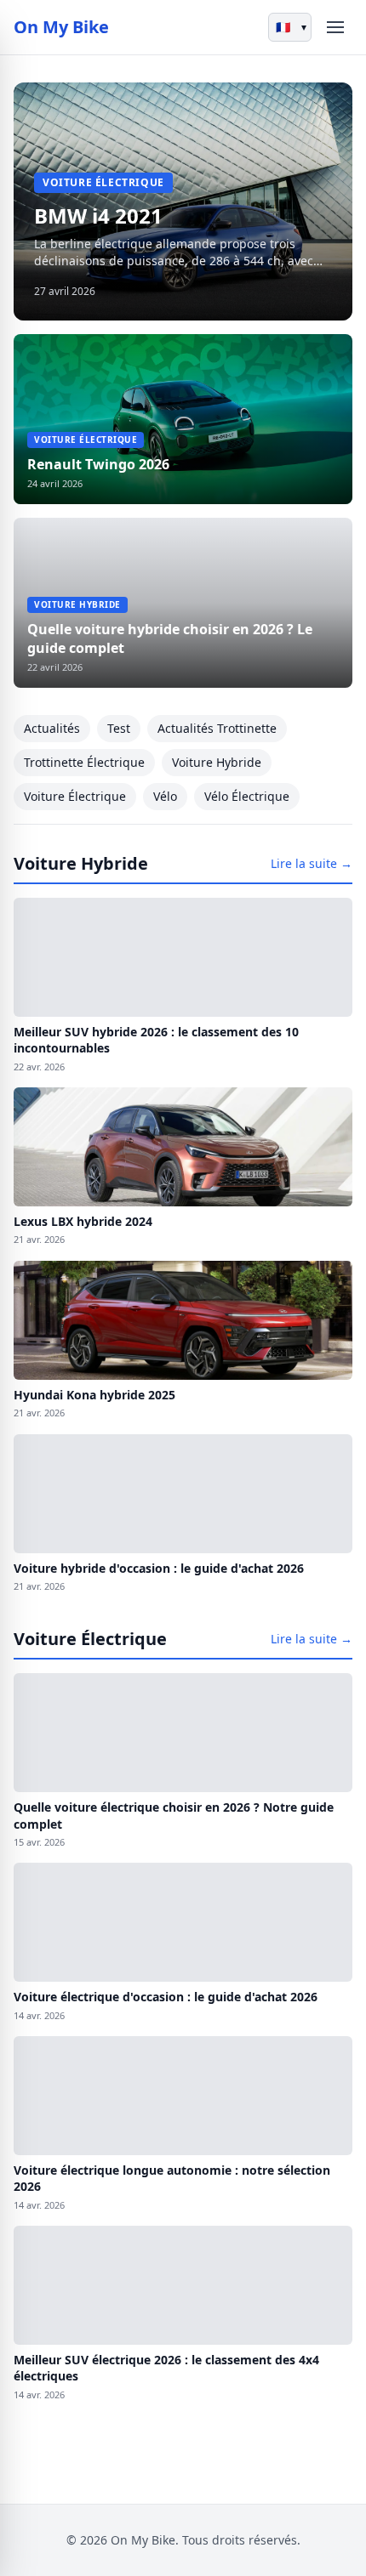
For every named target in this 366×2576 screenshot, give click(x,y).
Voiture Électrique (75, 796)
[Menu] (335, 27)
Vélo (165, 796)
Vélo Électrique (247, 796)
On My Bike (61, 27)
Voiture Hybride (217, 762)
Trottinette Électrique (84, 762)
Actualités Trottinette (217, 728)
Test (119, 728)
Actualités (52, 728)
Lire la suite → (312, 863)
